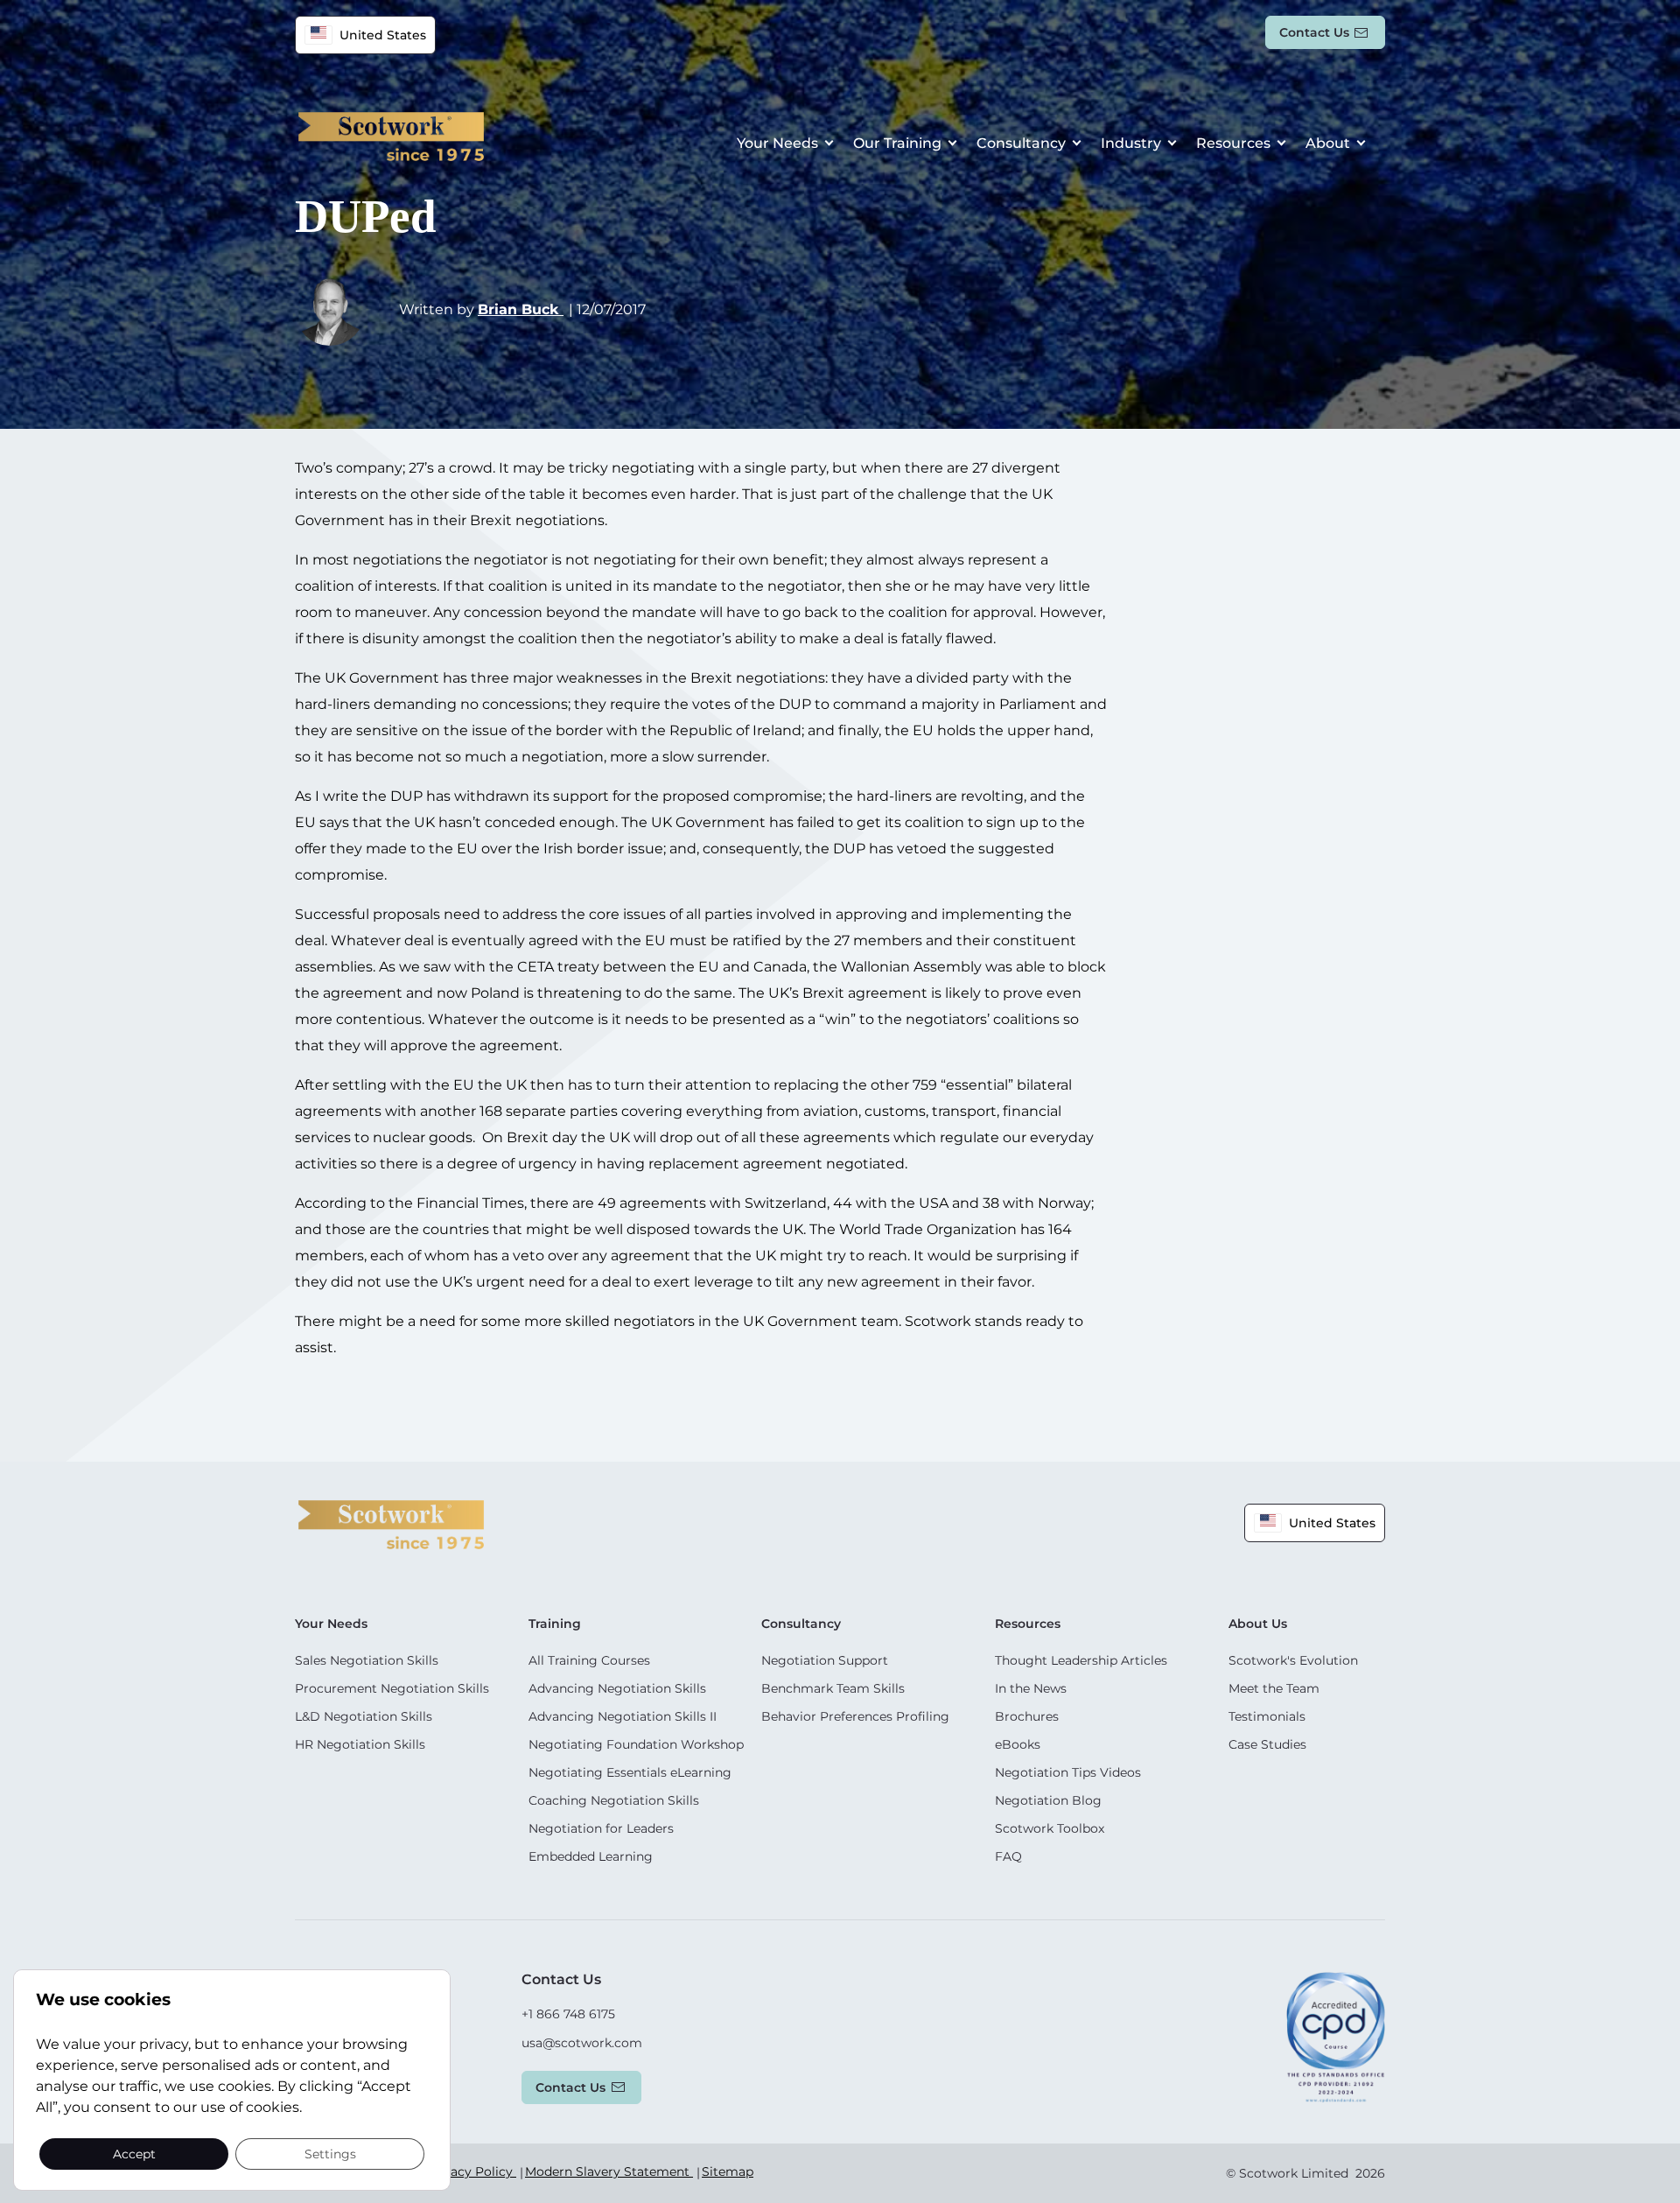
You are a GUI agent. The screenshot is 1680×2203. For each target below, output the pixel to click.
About (1328, 143)
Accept (134, 2153)
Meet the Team (1274, 1688)
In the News (1031, 1688)
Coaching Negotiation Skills (614, 1800)
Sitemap (728, 2171)
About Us (1258, 1624)
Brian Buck (521, 309)
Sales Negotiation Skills (367, 1660)
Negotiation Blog (1048, 1800)
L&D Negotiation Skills (364, 1716)
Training (555, 1624)
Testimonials (1267, 1716)
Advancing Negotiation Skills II (623, 1716)
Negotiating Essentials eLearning (630, 1772)
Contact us (1314, 32)
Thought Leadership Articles (1081, 1660)
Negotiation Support (825, 1660)
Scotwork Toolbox (1050, 1828)
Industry (1131, 143)
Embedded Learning (591, 1856)
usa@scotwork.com (582, 2043)
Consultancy (1021, 143)
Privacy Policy (471, 2171)
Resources (1233, 143)
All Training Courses (589, 1660)
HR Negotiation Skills (360, 1744)
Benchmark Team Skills (833, 1688)
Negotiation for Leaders (601, 1828)
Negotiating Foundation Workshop (636, 1744)
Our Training (897, 143)
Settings (330, 2153)
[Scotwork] (391, 1523)
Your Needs (777, 143)
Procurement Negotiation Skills (392, 1688)
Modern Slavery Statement (609, 2171)
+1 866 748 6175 (568, 2014)
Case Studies (1267, 1744)
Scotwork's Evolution (1293, 1660)
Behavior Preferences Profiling (855, 1716)
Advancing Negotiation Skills (617, 1688)
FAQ (1008, 1856)
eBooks (1018, 1744)
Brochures (1027, 1716)
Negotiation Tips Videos (1068, 1772)
